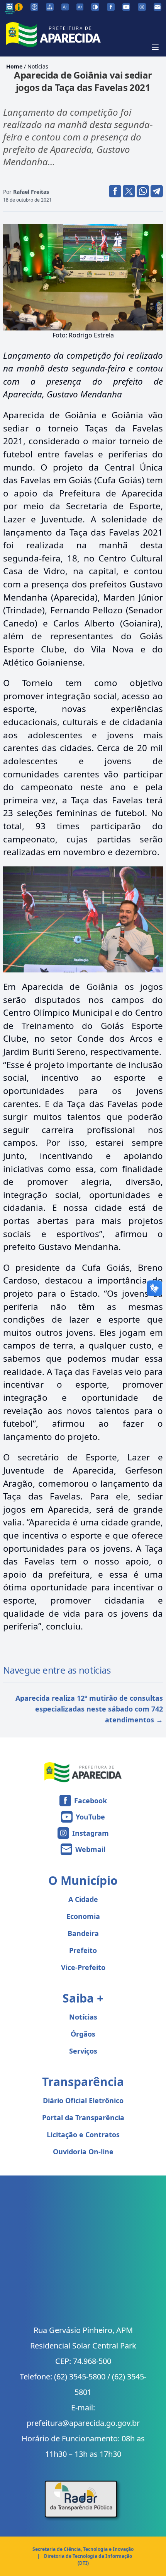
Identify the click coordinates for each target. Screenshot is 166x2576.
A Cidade (83, 1899)
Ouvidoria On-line (83, 2152)
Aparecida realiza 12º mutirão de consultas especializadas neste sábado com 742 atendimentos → (89, 1709)
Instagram (91, 1833)
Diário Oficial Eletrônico (83, 2100)
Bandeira (83, 1933)
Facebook (91, 1801)
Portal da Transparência (83, 2117)
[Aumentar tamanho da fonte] (80, 7)
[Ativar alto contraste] (95, 7)
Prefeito (83, 1950)
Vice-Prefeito (83, 1967)
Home (14, 66)
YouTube (90, 1817)
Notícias (38, 66)
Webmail (90, 1849)
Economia (83, 1916)
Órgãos (83, 2034)
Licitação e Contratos (83, 2134)
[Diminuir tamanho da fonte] (65, 7)
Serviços (83, 2051)
